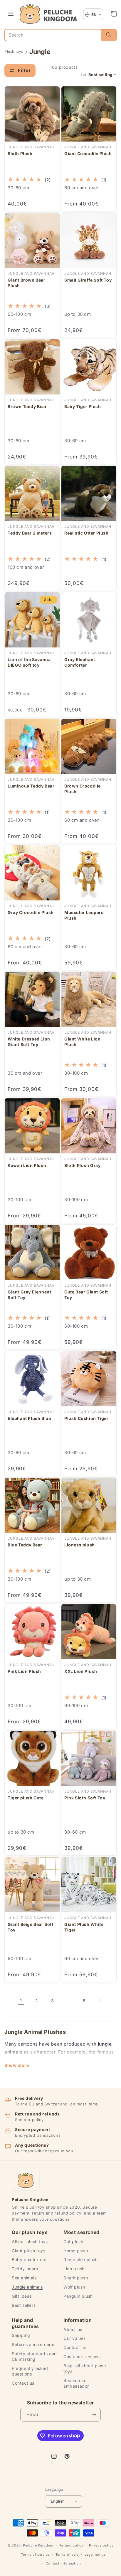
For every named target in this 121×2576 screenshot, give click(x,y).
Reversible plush (81, 2259)
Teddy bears (25, 2269)
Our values (75, 2338)
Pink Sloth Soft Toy (85, 1798)
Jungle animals (27, 2287)
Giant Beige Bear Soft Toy (31, 1927)
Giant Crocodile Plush (88, 153)
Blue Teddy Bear (25, 1545)
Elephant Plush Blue (29, 1418)
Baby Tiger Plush (83, 406)
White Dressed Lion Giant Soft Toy (29, 1042)
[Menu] (11, 14)
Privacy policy (101, 2545)
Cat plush (73, 2242)
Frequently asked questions (30, 2371)
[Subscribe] (94, 2415)
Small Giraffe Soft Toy (88, 280)
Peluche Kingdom (38, 2545)
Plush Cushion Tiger (86, 1418)
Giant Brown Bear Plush (27, 283)
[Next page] (100, 2000)
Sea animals (24, 2278)
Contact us (23, 2383)
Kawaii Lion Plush (27, 1165)
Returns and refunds (33, 2344)
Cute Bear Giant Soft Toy (86, 1295)
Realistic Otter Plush (86, 533)
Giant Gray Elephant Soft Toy (29, 1295)
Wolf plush (74, 2287)
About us (73, 2329)
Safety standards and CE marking (34, 2356)
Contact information (63, 2563)
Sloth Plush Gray (83, 1165)
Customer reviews (82, 2356)
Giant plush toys (29, 2251)
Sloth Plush (20, 153)
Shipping (21, 2335)
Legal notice (95, 2554)
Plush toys (14, 51)
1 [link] (21, 2001)
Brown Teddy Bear (27, 406)
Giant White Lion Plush (83, 1042)
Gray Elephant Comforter (80, 662)
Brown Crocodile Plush (83, 789)
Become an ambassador (76, 2383)
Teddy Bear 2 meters (30, 533)
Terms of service (35, 2554)
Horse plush (76, 2251)
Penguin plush (78, 2296)
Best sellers (24, 2305)
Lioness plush (80, 1545)
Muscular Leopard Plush (84, 915)
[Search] (109, 35)
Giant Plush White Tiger (84, 1927)
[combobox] (53, 35)
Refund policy (71, 2545)
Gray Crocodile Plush (31, 912)
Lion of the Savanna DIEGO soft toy (29, 662)
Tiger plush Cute (26, 1798)
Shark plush (76, 2278)
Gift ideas (22, 2296)
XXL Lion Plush (81, 1671)
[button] (114, 14)
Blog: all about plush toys (85, 2368)
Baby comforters (29, 2259)
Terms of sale (67, 2554)
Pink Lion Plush (24, 1671)
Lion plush (74, 2269)
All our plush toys (30, 2242)
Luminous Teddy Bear (31, 786)
